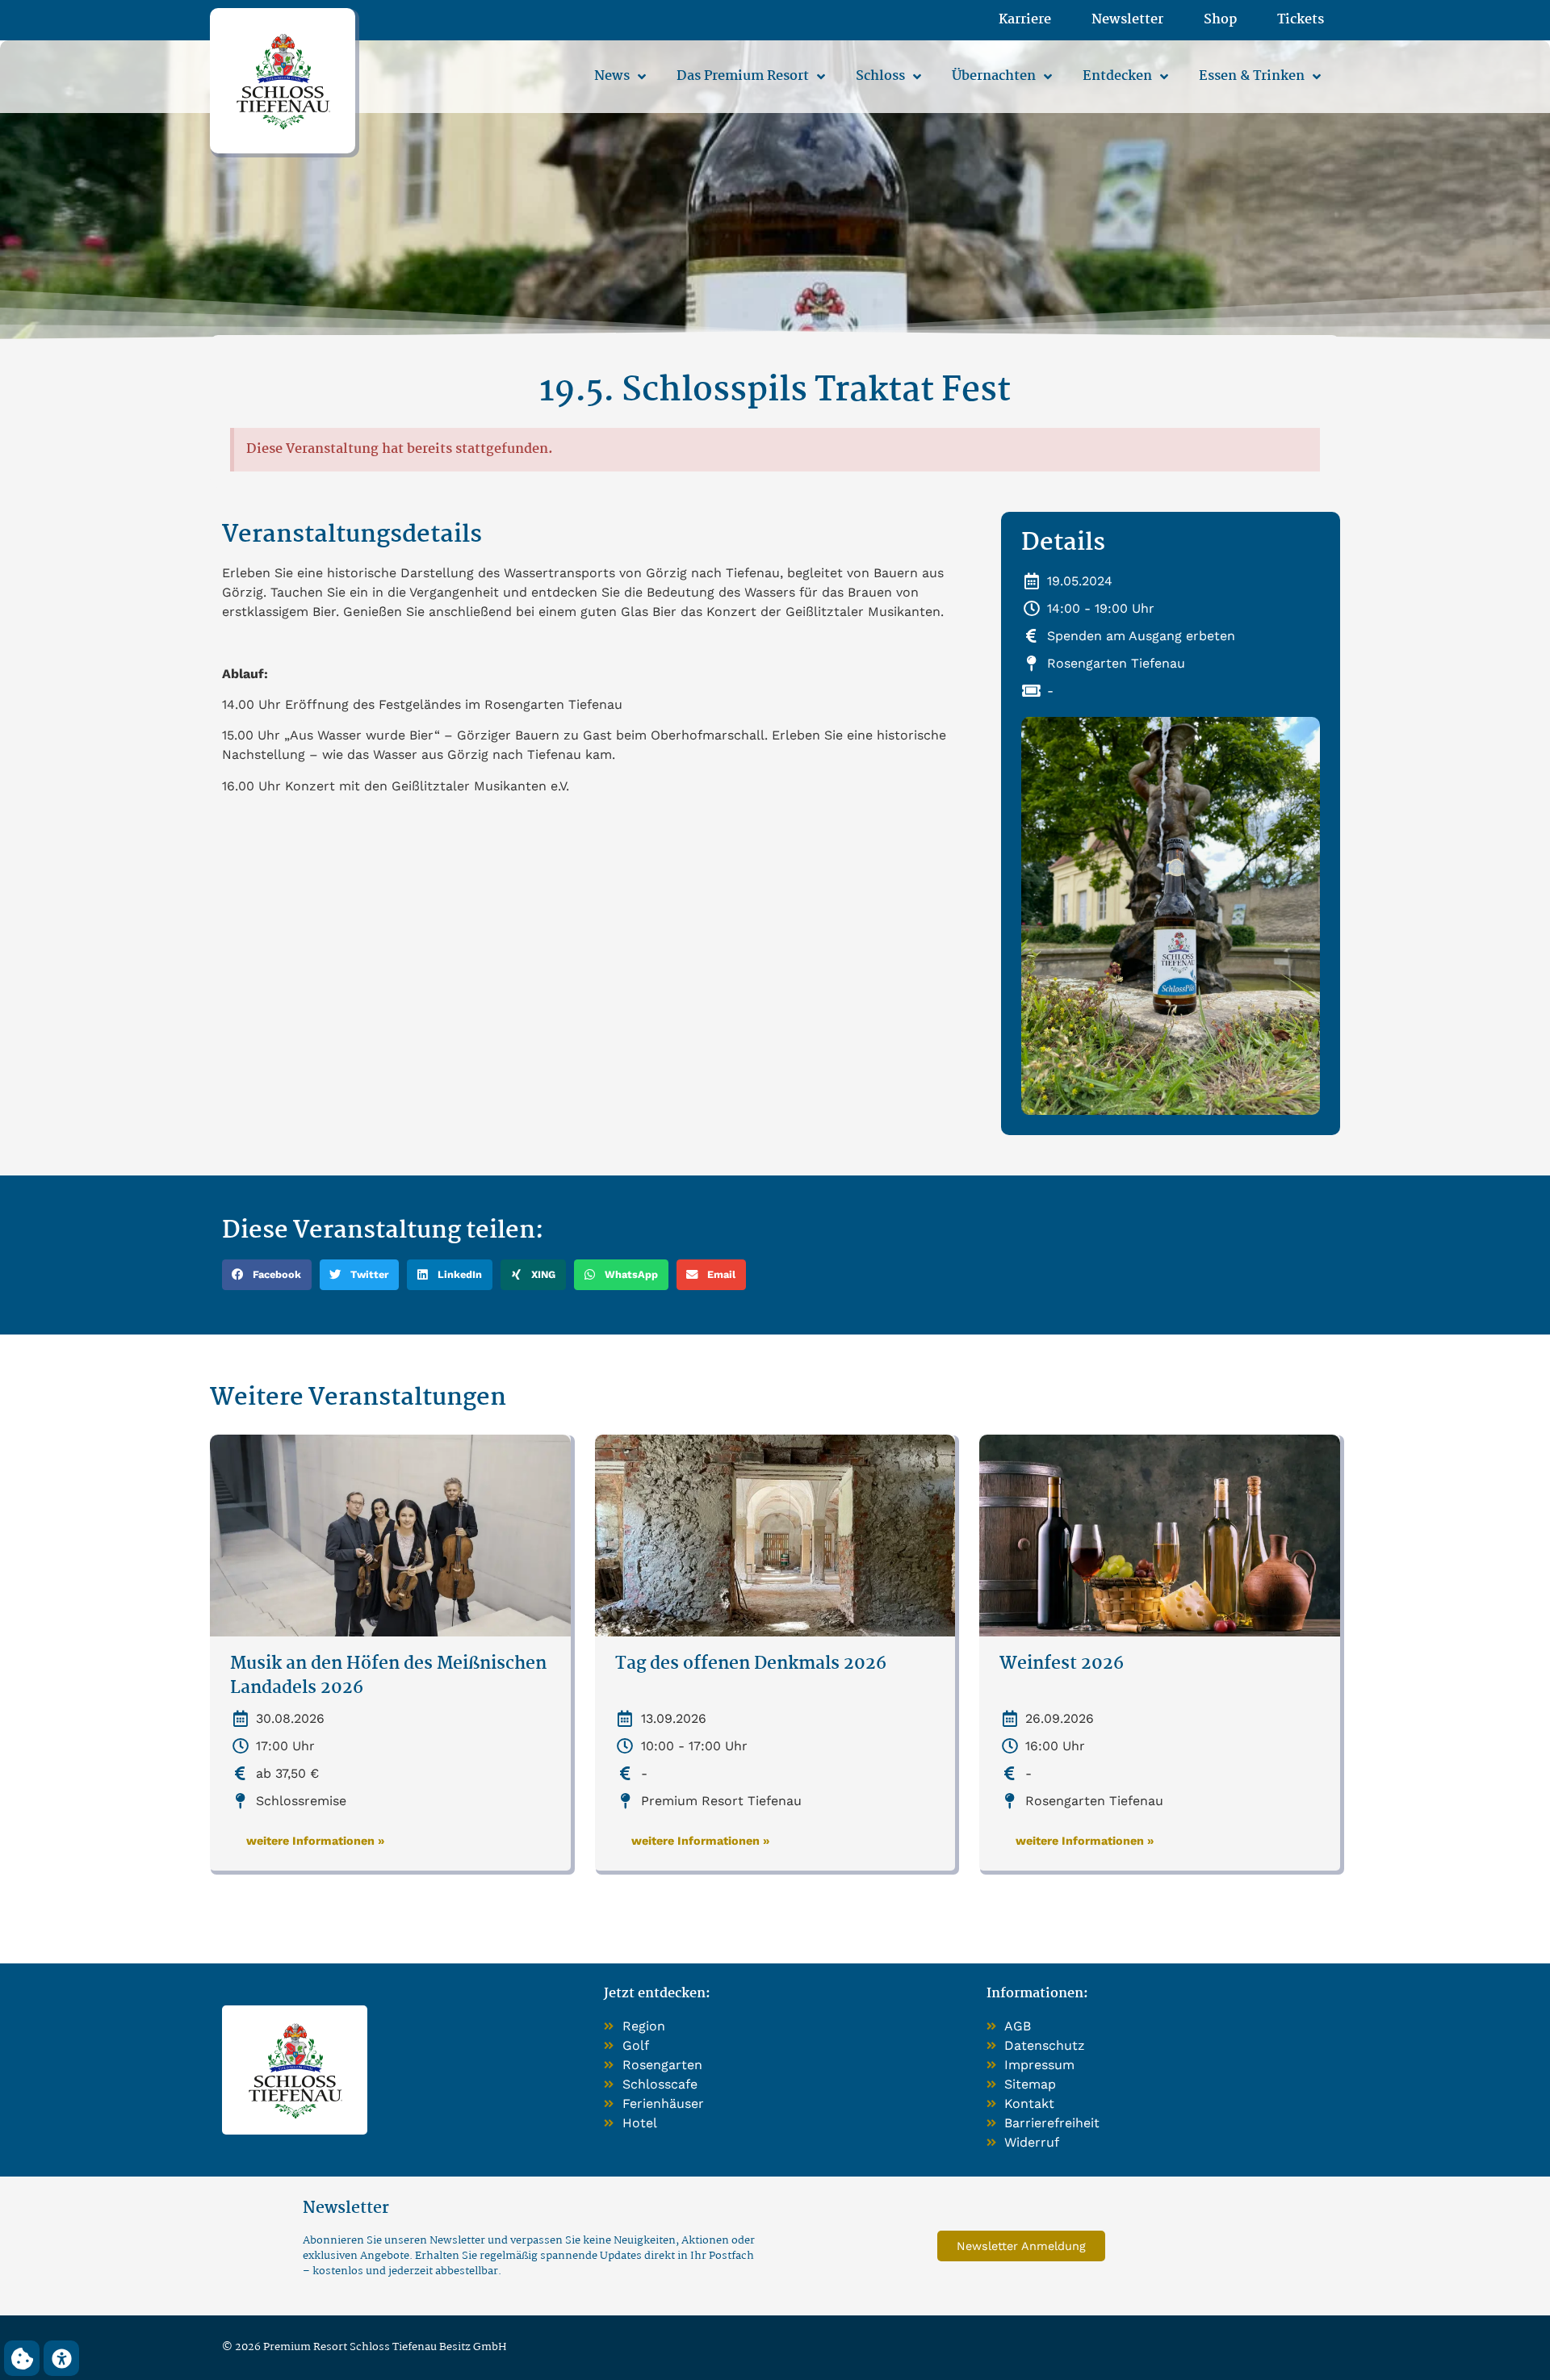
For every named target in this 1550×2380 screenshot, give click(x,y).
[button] (267, 1275)
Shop (1220, 20)
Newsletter (1127, 20)
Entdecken (1117, 76)
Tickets (1301, 20)
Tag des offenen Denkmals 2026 (751, 1664)
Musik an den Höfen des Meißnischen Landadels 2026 (388, 1676)
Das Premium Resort (743, 76)
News (612, 76)
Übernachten (994, 76)
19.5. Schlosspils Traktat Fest (775, 391)
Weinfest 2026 (1062, 1664)
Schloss (880, 76)
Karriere (1025, 20)
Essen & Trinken (1252, 76)
